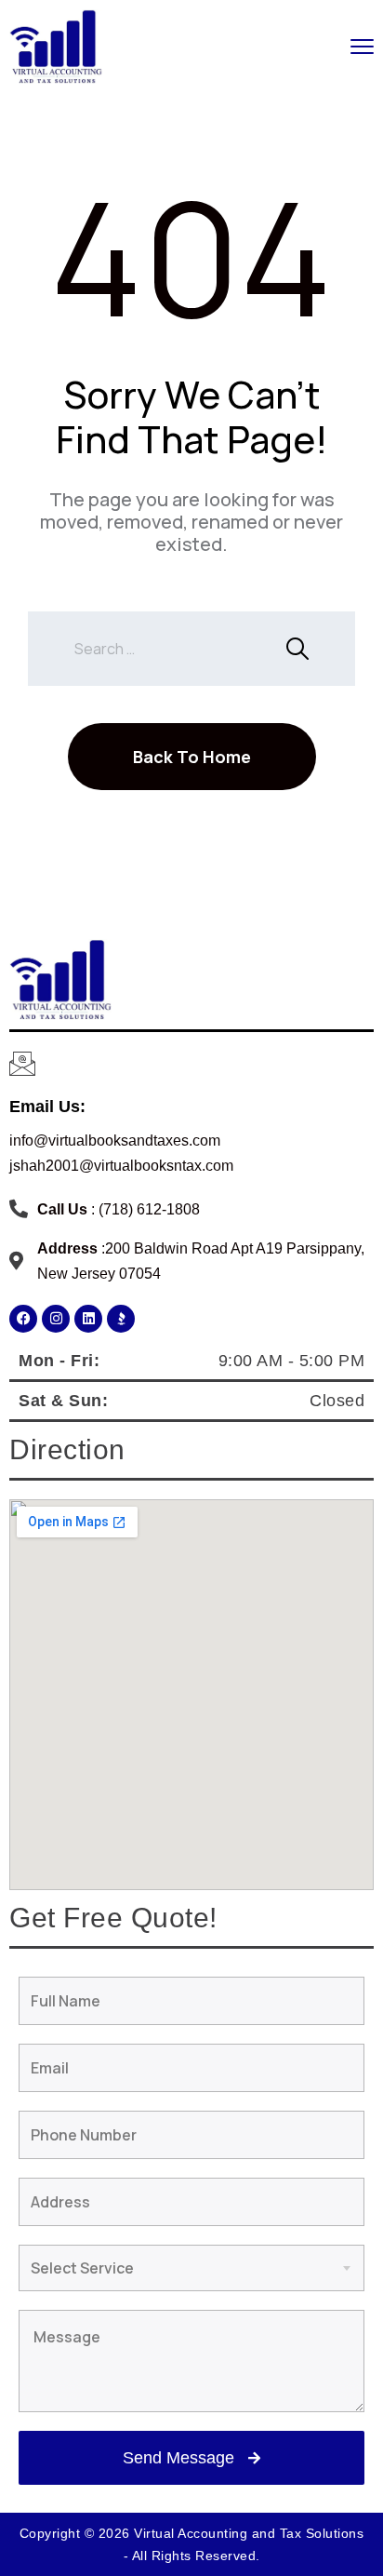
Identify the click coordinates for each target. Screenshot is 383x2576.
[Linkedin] (88, 1319)
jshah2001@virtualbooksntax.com (121, 1166)
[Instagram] (56, 1319)
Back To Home (192, 757)
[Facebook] (23, 1319)
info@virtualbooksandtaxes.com (115, 1140)
